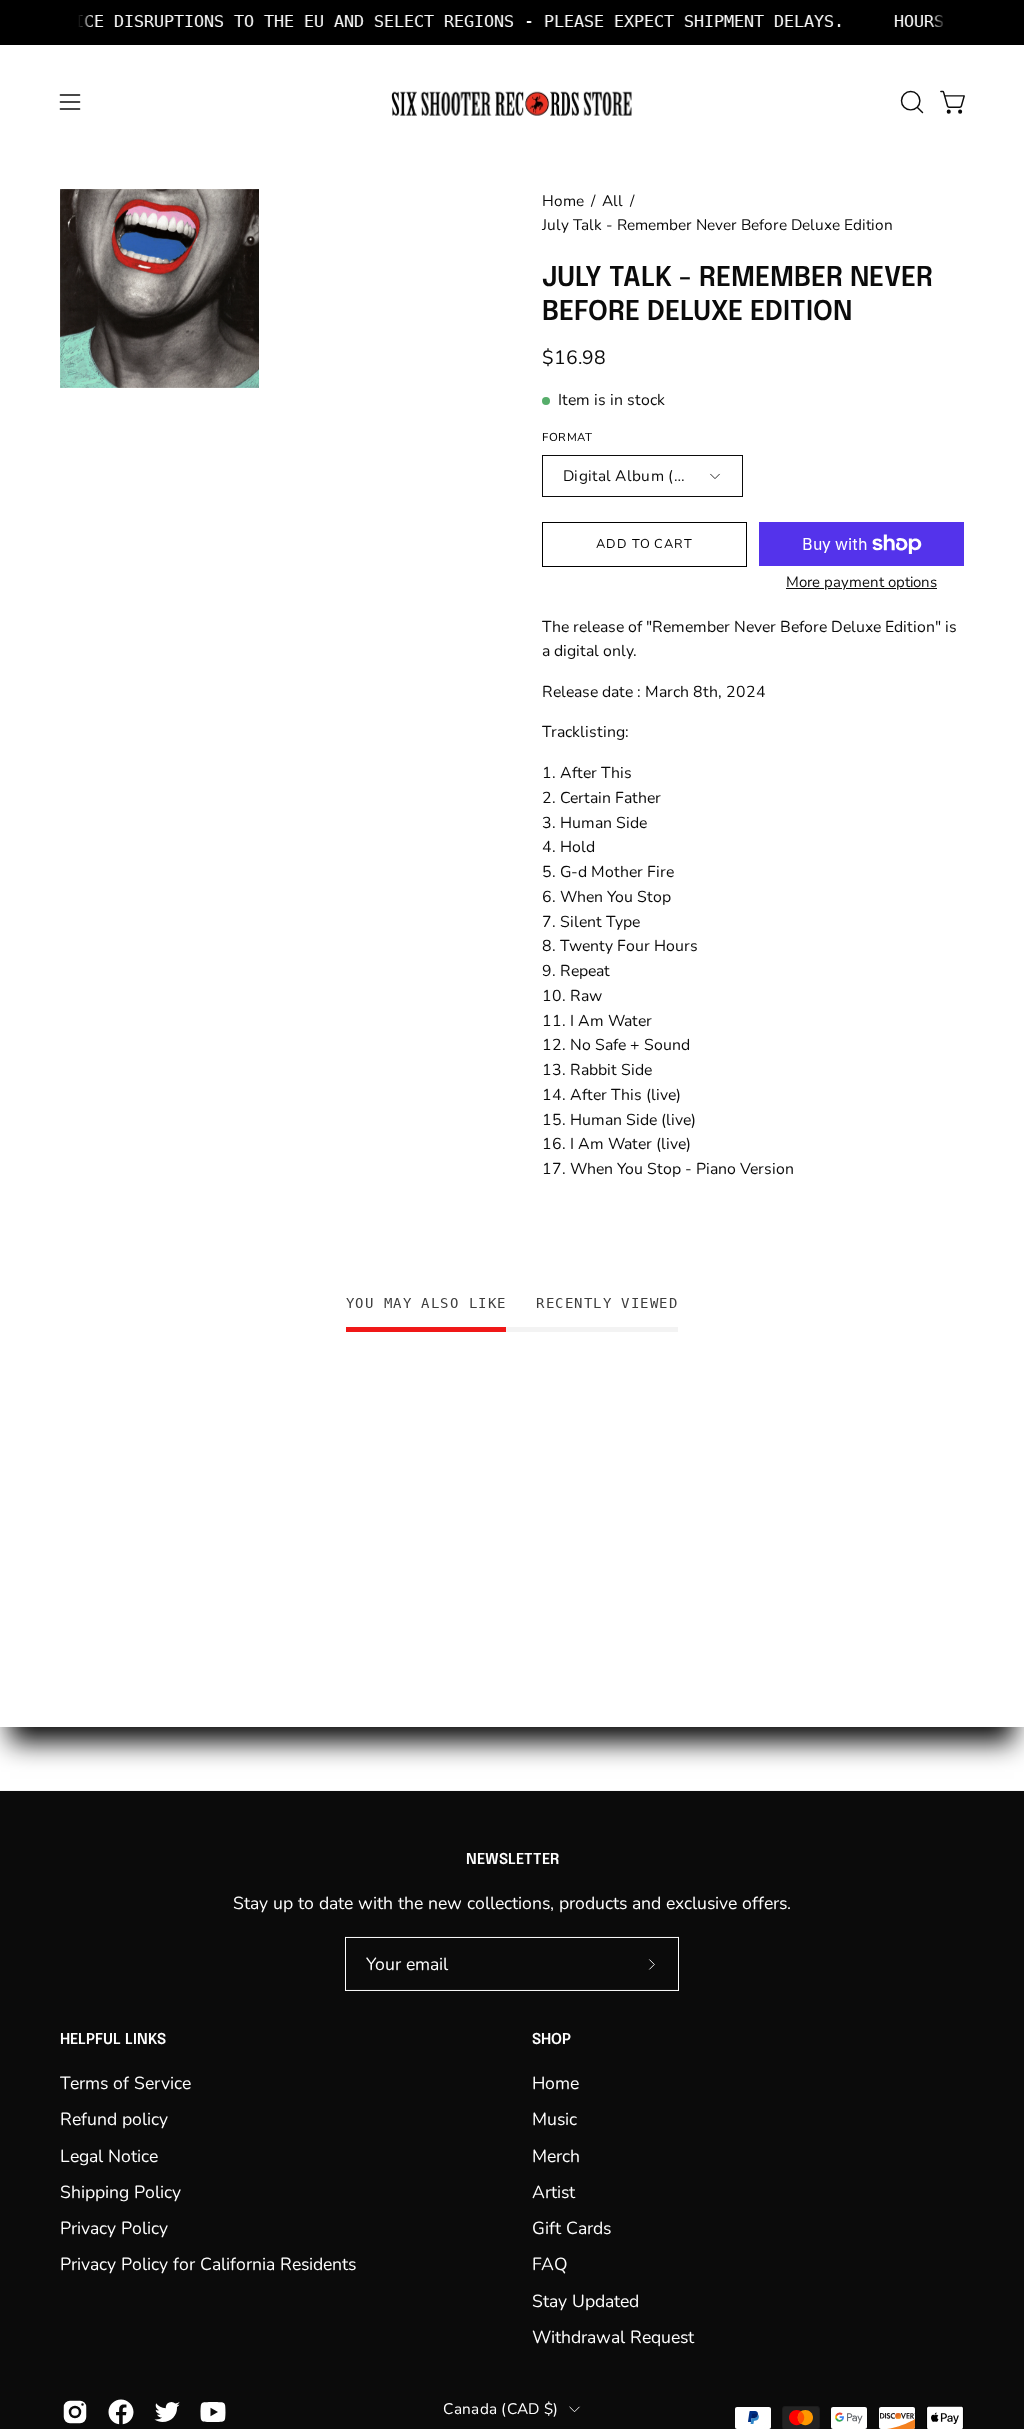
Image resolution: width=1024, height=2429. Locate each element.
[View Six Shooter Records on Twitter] (167, 2412)
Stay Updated (585, 2301)
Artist (553, 2192)
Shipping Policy (120, 2192)
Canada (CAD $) (500, 2408)
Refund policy (114, 2119)
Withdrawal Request (613, 2337)
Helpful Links (113, 2040)
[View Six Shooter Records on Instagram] (75, 2412)
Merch (556, 2155)
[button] (910, 102)
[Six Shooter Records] (512, 102)
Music (554, 2119)
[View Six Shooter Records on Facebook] (121, 2412)
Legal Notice (109, 2155)
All (612, 200)
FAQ (550, 2264)
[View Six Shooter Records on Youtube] (213, 2412)
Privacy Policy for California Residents (208, 2264)
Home (563, 200)
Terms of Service (125, 2083)
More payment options (861, 582)
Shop (551, 2040)
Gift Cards (571, 2228)
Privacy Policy (114, 2228)
